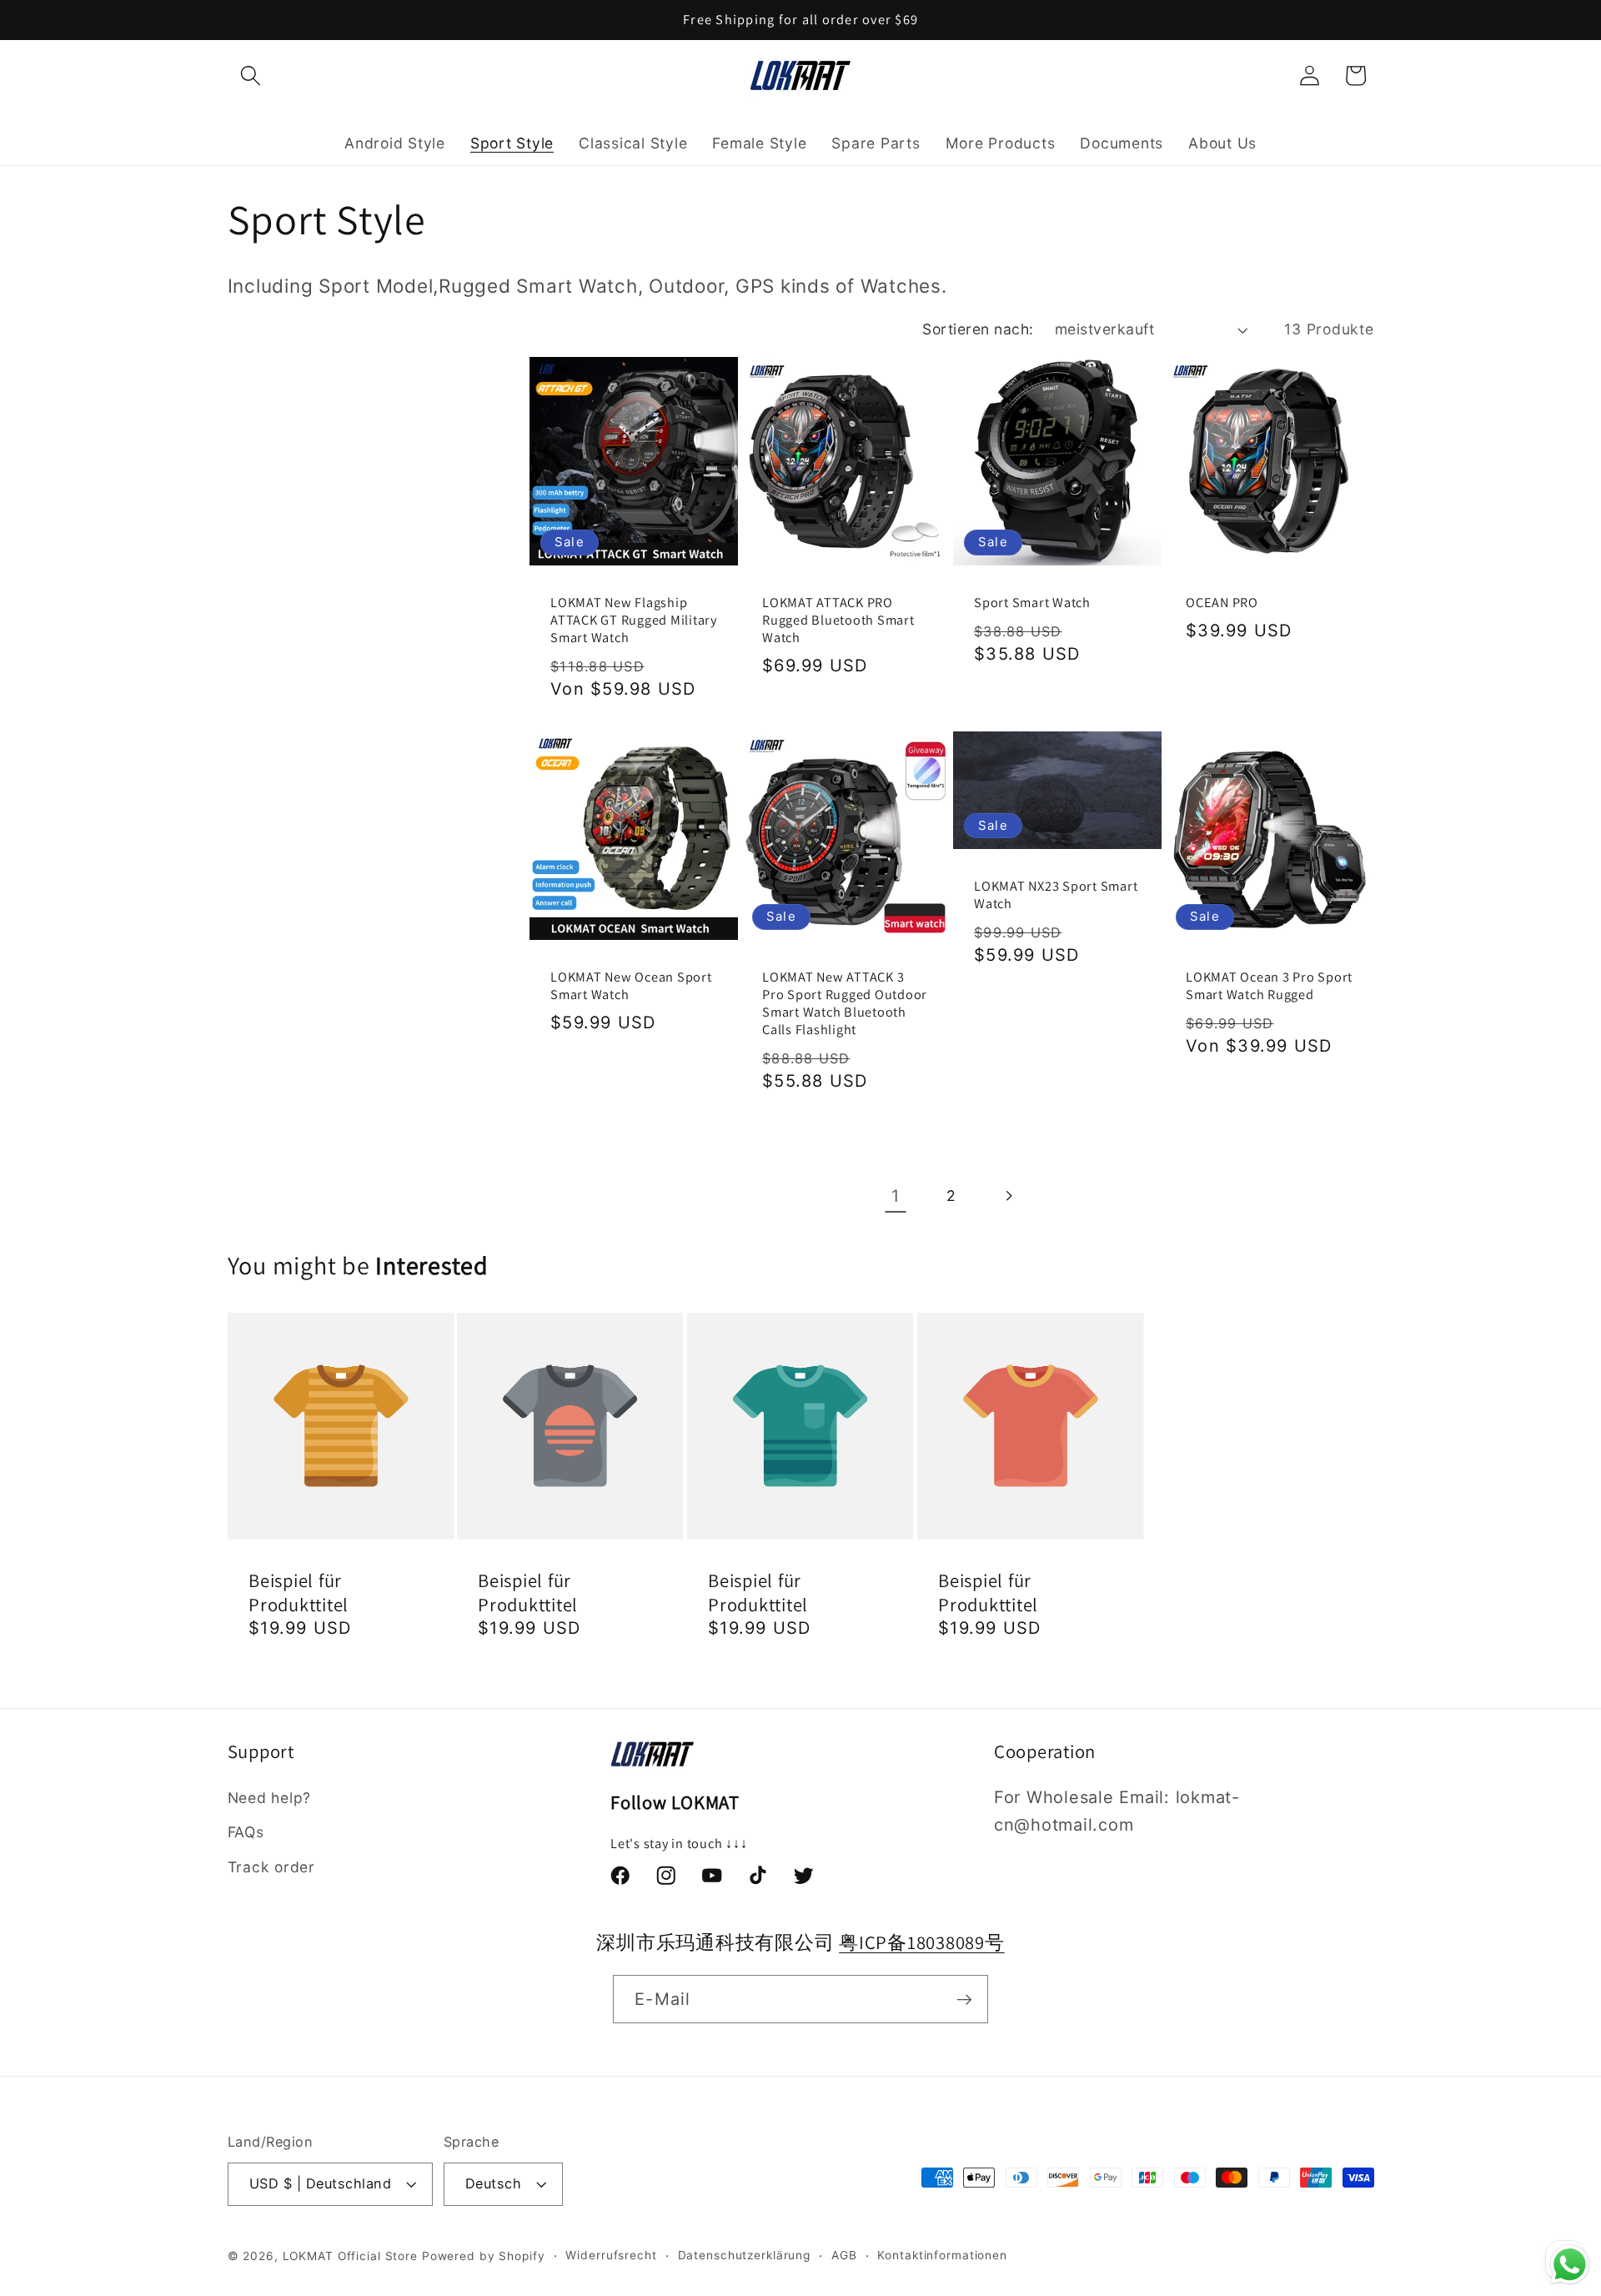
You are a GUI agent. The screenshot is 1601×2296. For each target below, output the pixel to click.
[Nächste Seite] (1008, 1196)
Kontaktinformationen (942, 2256)
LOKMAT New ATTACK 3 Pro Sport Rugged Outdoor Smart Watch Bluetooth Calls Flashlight (845, 1003)
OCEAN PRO (1222, 602)
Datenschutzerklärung (745, 2256)
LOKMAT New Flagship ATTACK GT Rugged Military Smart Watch (634, 619)
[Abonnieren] (964, 1999)
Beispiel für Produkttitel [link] (299, 1592)
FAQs (246, 1833)
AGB (844, 2256)
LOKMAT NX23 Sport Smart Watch (1056, 895)
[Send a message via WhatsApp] (1570, 2265)
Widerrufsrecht (611, 2256)
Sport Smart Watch (1032, 602)
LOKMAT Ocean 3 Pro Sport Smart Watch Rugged (1269, 986)
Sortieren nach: (978, 329)
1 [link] (896, 1196)
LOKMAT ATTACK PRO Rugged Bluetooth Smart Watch (838, 619)
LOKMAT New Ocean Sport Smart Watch (631, 986)
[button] (251, 75)
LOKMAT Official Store (350, 2257)
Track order (271, 1867)
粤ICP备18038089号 (922, 1942)
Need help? (270, 1798)
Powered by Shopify (484, 2257)
